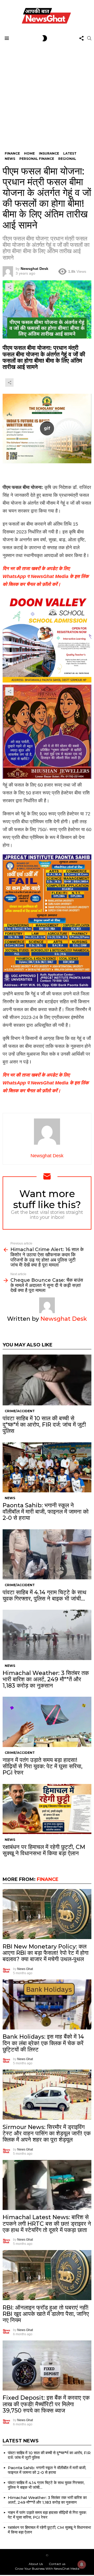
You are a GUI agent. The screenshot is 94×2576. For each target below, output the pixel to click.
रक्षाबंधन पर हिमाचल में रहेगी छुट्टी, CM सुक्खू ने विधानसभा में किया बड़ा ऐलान (44, 1850)
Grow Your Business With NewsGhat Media (47, 2569)
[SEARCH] (89, 38)
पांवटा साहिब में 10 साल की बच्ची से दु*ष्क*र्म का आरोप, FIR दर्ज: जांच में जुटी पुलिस (44, 1425)
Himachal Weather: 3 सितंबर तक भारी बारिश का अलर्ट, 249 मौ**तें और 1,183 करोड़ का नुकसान (46, 1679)
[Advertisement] (47, 93)
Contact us (57, 2564)
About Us (36, 2564)
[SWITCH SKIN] (45, 38)
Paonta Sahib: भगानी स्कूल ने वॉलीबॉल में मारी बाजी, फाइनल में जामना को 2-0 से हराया (46, 1512)
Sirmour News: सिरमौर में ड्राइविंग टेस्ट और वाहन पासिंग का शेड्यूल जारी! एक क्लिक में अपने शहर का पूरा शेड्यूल (47, 2133)
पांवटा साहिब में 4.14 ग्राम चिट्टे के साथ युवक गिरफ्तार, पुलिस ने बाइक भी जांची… (45, 1595)
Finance (48, 1879)
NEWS (10, 1498)
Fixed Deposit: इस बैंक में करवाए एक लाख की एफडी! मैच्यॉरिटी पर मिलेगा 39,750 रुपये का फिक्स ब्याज (46, 2404)
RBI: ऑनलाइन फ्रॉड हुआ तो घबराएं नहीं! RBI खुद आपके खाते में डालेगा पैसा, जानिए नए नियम (46, 2314)
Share (9, 287)
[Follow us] (81, 38)
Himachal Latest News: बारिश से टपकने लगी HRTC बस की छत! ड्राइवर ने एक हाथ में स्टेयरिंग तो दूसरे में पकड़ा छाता (47, 2224)
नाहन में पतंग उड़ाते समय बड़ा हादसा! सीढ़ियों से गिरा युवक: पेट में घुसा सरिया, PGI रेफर (43, 1766)
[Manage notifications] (82, 2564)
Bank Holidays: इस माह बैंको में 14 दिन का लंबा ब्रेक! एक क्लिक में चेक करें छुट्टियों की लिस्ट (43, 2043)
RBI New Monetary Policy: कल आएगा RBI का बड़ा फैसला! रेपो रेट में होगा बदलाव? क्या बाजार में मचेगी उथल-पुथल (46, 1953)
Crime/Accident (20, 1411)
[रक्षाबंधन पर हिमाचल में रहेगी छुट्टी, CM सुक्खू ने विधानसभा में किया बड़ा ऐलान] (47, 1809)
